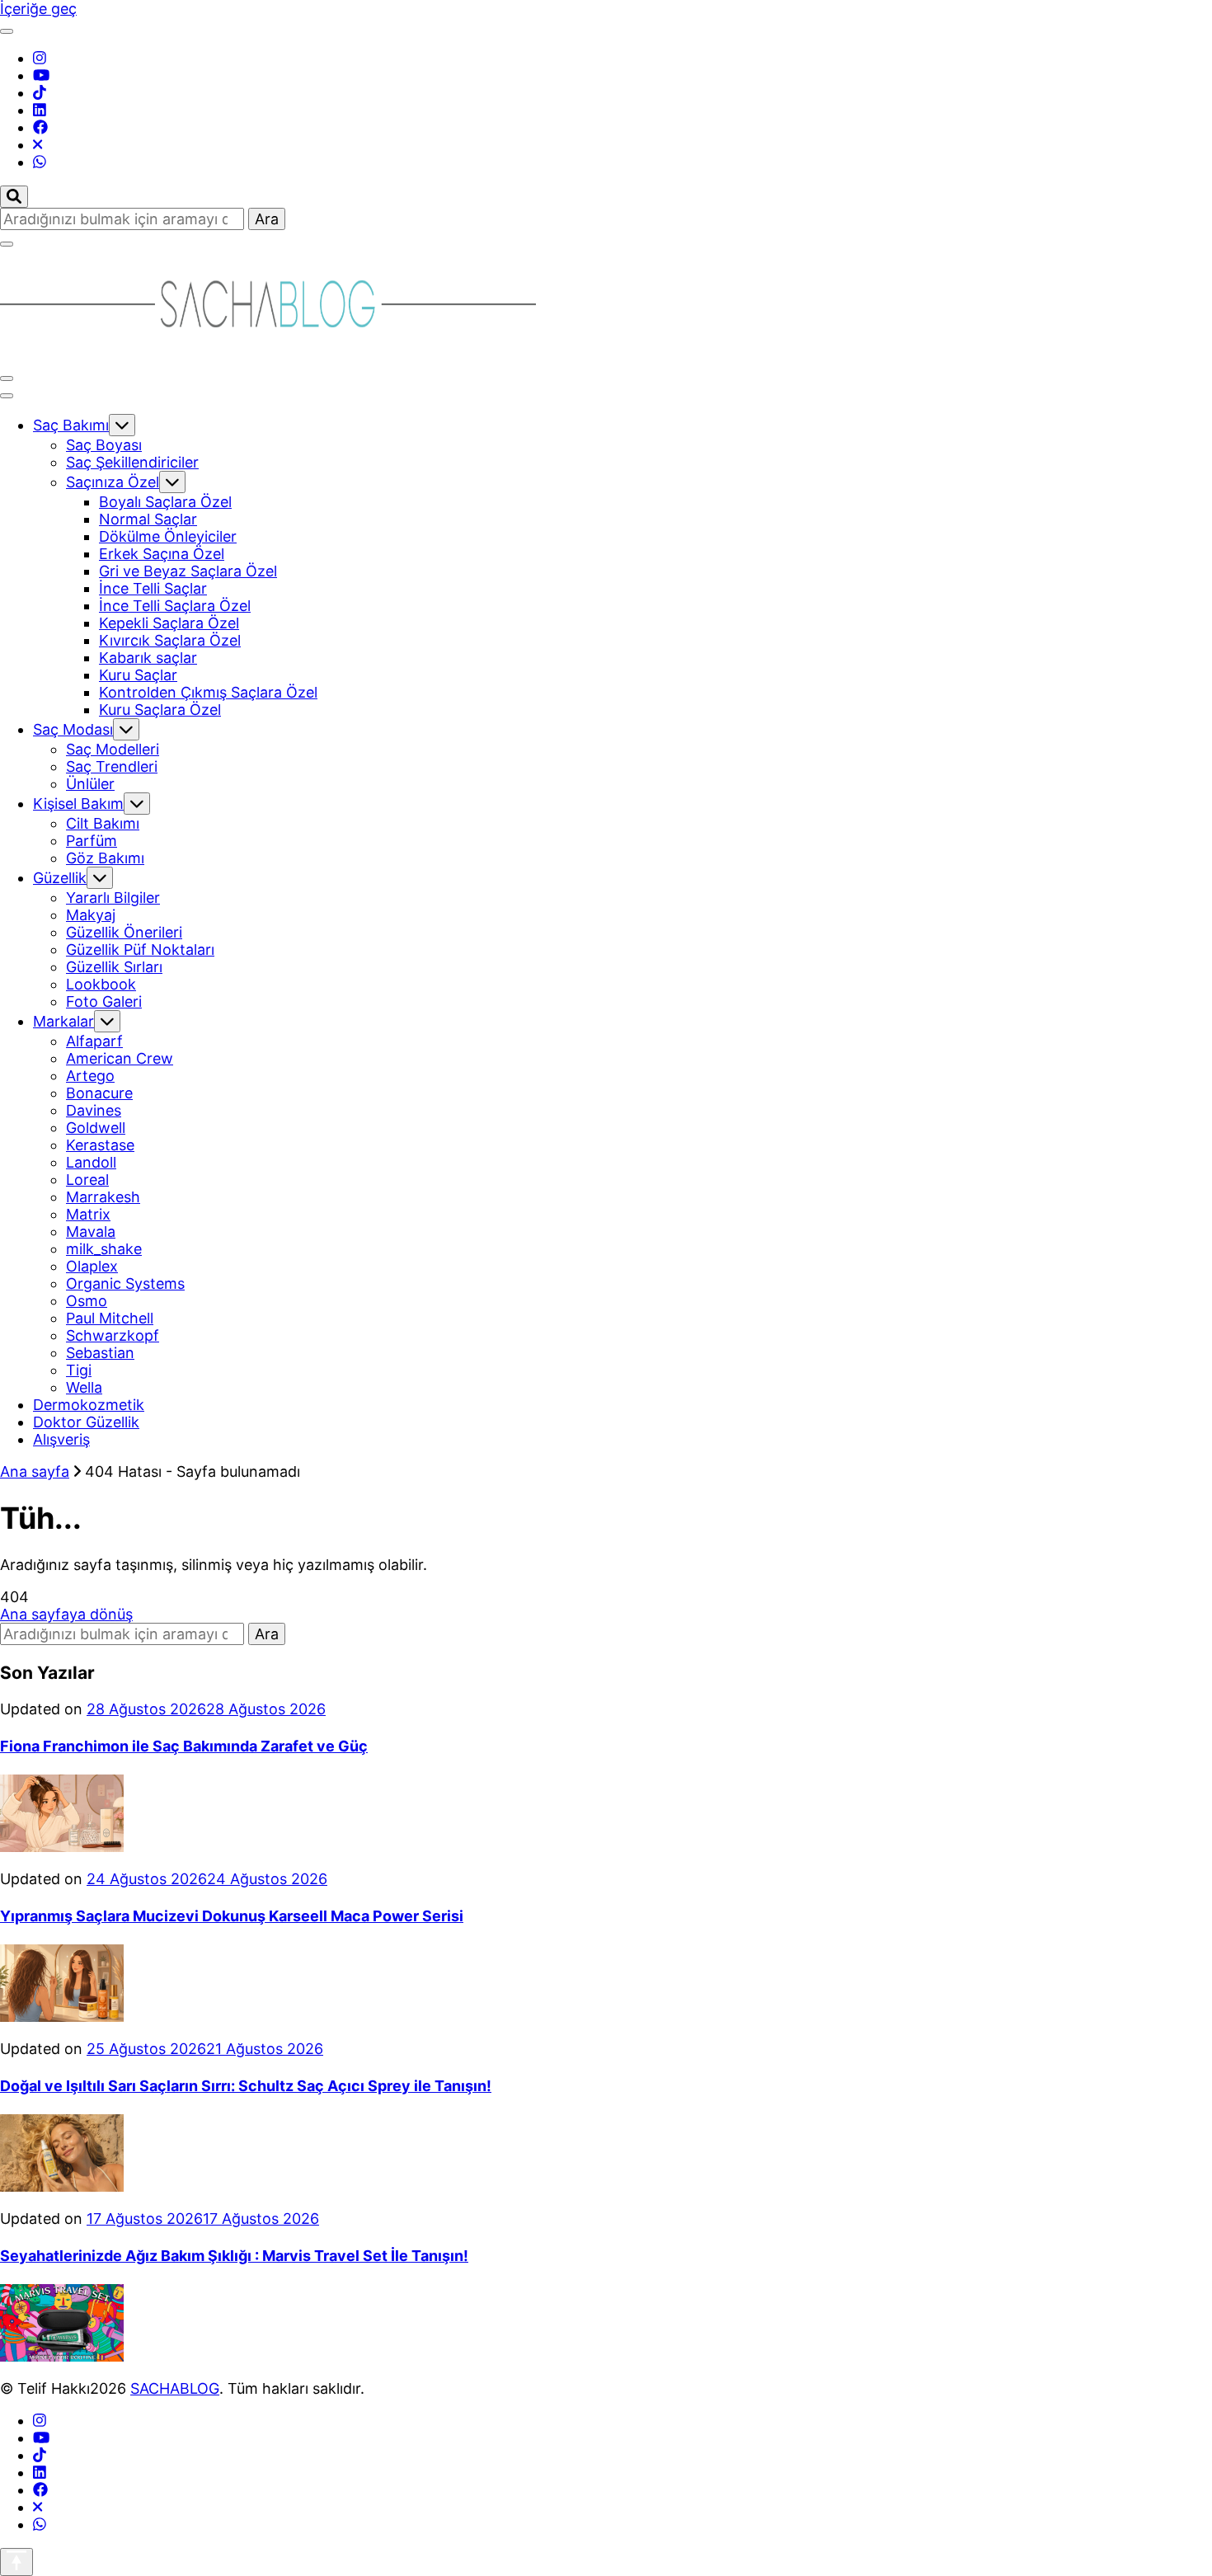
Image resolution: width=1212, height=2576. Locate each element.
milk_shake (104, 1249)
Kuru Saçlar (138, 675)
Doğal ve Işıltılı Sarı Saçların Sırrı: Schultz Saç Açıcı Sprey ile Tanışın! (246, 2086)
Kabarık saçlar (148, 658)
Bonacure (99, 1093)
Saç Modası (73, 729)
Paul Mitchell (110, 1318)
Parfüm (92, 841)
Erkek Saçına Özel (162, 554)
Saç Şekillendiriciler (132, 462)
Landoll (91, 1162)
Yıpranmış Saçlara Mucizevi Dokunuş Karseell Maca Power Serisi (232, 1916)
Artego (90, 1076)
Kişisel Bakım (78, 804)
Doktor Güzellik (86, 1422)
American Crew (120, 1058)
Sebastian (100, 1353)
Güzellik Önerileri (124, 932)
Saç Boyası (104, 445)
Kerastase (100, 1145)
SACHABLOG (175, 2388)
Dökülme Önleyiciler (168, 536)
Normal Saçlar (148, 519)
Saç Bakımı (71, 425)
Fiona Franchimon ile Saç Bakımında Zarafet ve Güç (184, 1746)
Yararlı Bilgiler (113, 898)
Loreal (87, 1180)
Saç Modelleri (113, 749)
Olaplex (92, 1266)
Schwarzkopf (113, 1335)
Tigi (79, 1370)
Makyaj (91, 915)
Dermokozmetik (89, 1405)
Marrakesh (103, 1197)
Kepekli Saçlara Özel (169, 623)
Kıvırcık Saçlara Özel (170, 640)
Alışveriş (61, 1439)
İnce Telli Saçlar (153, 588)
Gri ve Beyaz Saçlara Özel (188, 571)
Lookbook (101, 984)
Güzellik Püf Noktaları (140, 950)
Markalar (63, 1021)
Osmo (87, 1301)
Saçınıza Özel (113, 482)
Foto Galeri (104, 1001)
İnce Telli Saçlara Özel (175, 606)
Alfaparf (94, 1041)
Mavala (91, 1232)
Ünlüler (90, 784)
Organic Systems (125, 1283)
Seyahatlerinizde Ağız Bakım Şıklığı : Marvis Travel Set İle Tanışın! (234, 2256)
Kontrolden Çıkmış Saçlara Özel (208, 692)
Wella (84, 1387)
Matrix (88, 1214)
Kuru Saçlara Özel (160, 710)
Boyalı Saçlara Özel (165, 502)
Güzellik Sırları (114, 967)
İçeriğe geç (38, 9)
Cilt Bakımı (103, 823)
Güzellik (60, 878)
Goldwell (96, 1128)
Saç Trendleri (112, 766)
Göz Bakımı (105, 858)
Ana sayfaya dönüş (66, 1614)
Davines (94, 1110)
